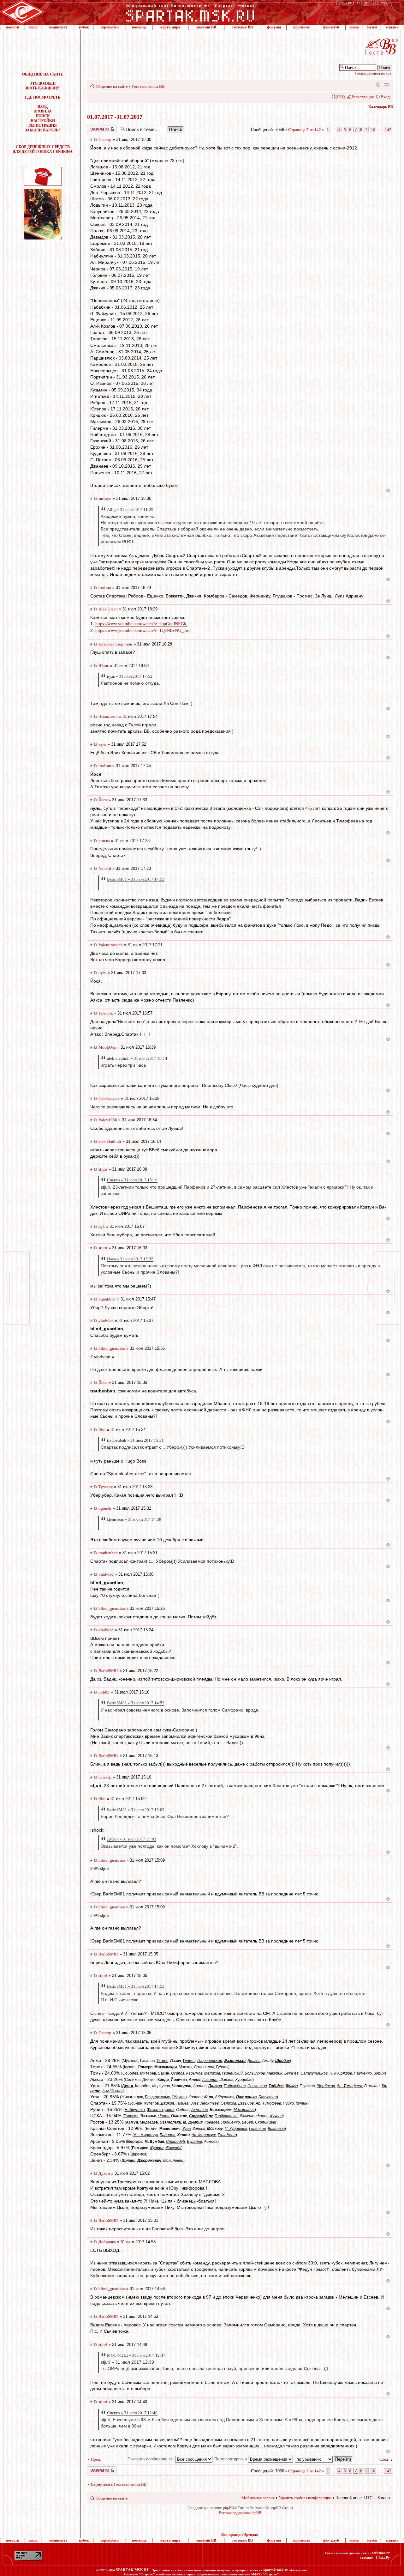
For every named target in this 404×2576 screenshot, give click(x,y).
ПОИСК (43, 116)
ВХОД (43, 106)
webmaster (381, 2553)
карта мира (170, 27)
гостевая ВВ (243, 27)
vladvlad (106, 1321)
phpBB (229, 2508)
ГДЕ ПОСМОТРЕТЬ (43, 97)
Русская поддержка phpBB (240, 2513)
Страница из (305, 130)
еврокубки (110, 27)
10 (373, 130)
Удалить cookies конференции (305, 2498)
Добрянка (107, 2242)
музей (372, 27)
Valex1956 (108, 1120)
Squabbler (107, 1299)
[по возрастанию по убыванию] (324, 2459)
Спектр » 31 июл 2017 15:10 (132, 1180)
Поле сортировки (231, 2459)
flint (102, 1430)
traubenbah (108, 1553)
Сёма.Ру (383, 2558)
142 (388, 130)
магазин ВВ (206, 27)
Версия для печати (386, 84)
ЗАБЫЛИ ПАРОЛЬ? (43, 130)
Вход (385, 97)
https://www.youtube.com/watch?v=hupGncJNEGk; (141, 624)
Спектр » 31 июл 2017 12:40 (132, 2413)
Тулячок (106, 1013)
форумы (274, 27)
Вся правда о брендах (240, 2535)
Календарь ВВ (381, 107)
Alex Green (108, 609)
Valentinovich (111, 945)
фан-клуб (331, 27)
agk (102, 1226)
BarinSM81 (108, 1671)
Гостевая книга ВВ (148, 86)
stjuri (103, 1169)
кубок (84, 27)
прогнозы (301, 27)
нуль (102, 744)
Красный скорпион (115, 644)
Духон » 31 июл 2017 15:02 (132, 1839)
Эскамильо (108, 716)
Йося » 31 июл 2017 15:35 (130, 1259)
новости (12, 27)
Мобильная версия (378, 84)
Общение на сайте (112, 86)
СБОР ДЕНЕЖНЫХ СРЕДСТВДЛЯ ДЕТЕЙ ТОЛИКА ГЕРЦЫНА (43, 149)
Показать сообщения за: (151, 2459)
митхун (105, 498)
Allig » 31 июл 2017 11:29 (130, 509)
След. (384, 2459)
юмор (354, 27)
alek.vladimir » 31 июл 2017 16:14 (137, 1058)
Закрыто (94, 127)
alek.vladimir (110, 1141)
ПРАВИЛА (43, 111)
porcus (104, 841)
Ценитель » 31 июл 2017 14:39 (134, 1519)
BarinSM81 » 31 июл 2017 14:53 (136, 879)
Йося (103, 800)
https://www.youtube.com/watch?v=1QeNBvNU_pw (142, 630)
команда (139, 27)
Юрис (104, 666)
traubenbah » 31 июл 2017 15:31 (135, 1440)
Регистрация (363, 97)
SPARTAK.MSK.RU (133, 2570)
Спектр (105, 139)
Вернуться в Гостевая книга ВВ (119, 2484)
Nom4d (105, 868)
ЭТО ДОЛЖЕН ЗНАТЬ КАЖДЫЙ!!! (43, 86)
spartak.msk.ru (276, 2570)
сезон (33, 27)
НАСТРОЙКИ (43, 121)
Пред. (96, 2459)
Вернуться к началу (388, 491)
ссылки (392, 27)
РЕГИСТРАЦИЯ (43, 125)
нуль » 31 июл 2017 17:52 (130, 676)
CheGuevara (109, 1098)
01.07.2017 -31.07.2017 (115, 117)
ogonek (105, 1508)
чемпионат (58, 27)
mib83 (104, 1692)
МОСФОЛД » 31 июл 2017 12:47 (136, 2355)
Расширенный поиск (373, 73)
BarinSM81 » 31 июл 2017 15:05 (136, 1810)
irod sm (105, 588)
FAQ (341, 97)
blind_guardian (112, 1348)
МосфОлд (107, 1047)
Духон (104, 2173)
